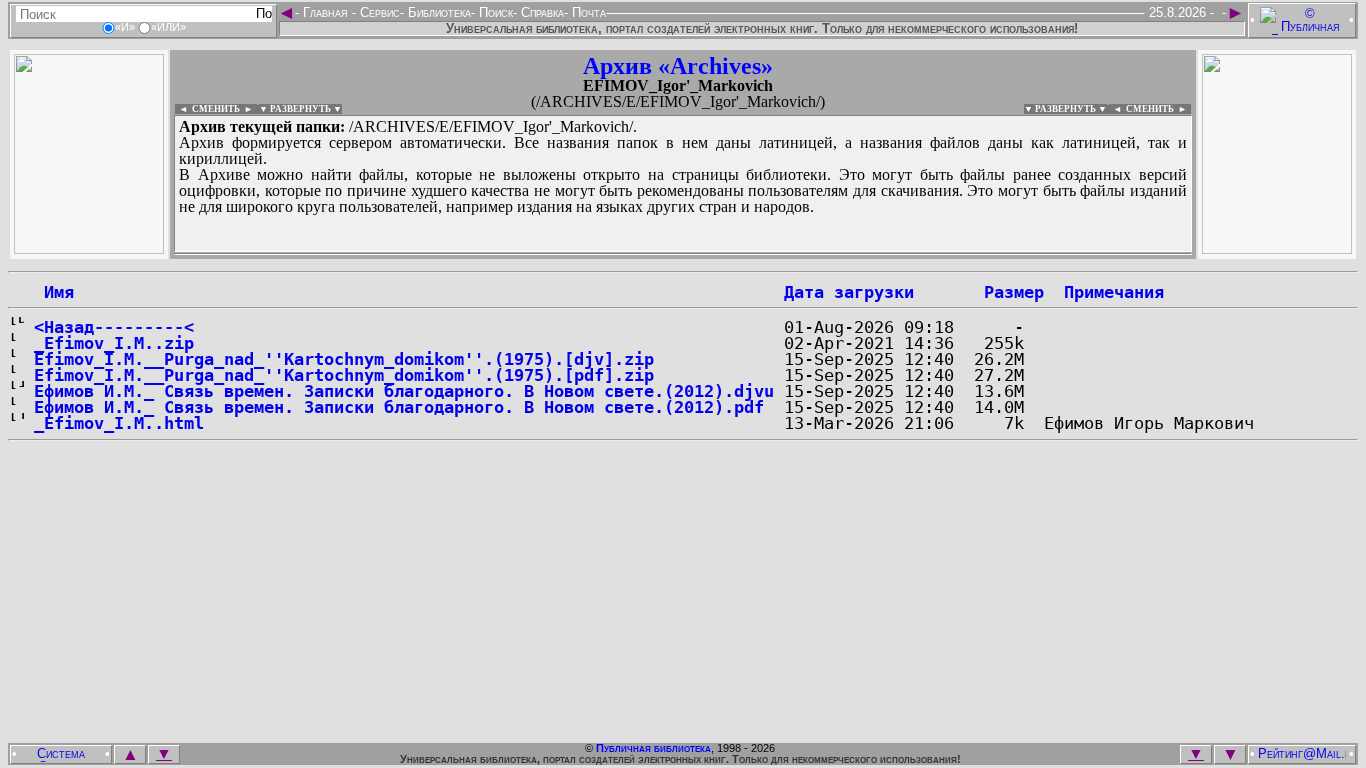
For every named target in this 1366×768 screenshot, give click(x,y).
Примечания (1114, 292)
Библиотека (437, 12)
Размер (1014, 292)
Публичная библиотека (653, 748)
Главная (325, 12)
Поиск (494, 12)
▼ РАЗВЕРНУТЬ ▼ (300, 109)
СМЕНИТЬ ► (1158, 109)
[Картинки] (1277, 248)
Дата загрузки (849, 292)
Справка (540, 12)
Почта (587, 12)
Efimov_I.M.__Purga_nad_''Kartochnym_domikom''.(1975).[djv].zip (344, 359)
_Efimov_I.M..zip (114, 343)
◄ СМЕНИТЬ (207, 109)
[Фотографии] (89, 248)
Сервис (378, 12)
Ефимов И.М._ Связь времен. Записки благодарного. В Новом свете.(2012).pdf (399, 407)
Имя (54, 292)
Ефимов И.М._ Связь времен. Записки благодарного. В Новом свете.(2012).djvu (404, 391)
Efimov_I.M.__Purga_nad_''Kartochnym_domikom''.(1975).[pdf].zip (344, 375)
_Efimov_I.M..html (119, 423)
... (659, 254)
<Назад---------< (114, 327)
